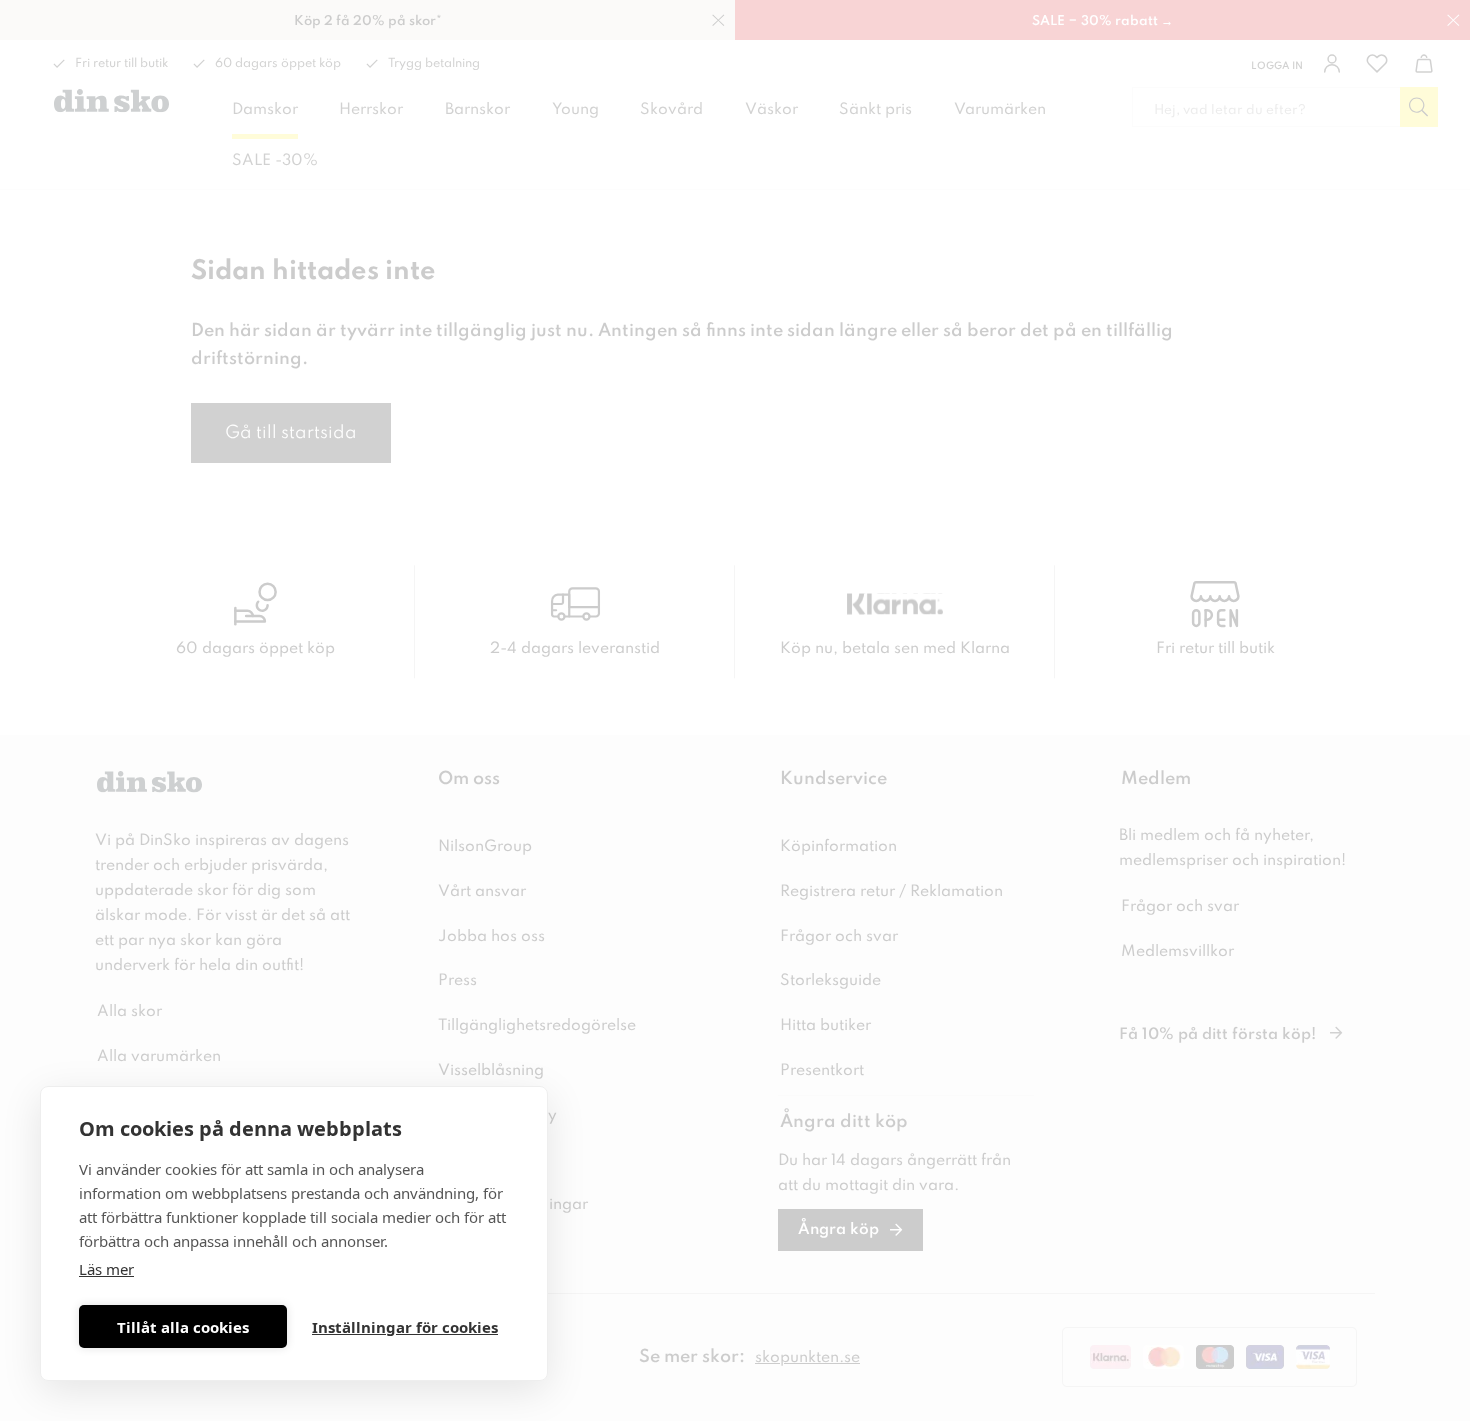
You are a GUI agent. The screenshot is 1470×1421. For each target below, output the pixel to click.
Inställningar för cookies (405, 1327)
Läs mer (106, 1269)
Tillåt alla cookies (183, 1327)
